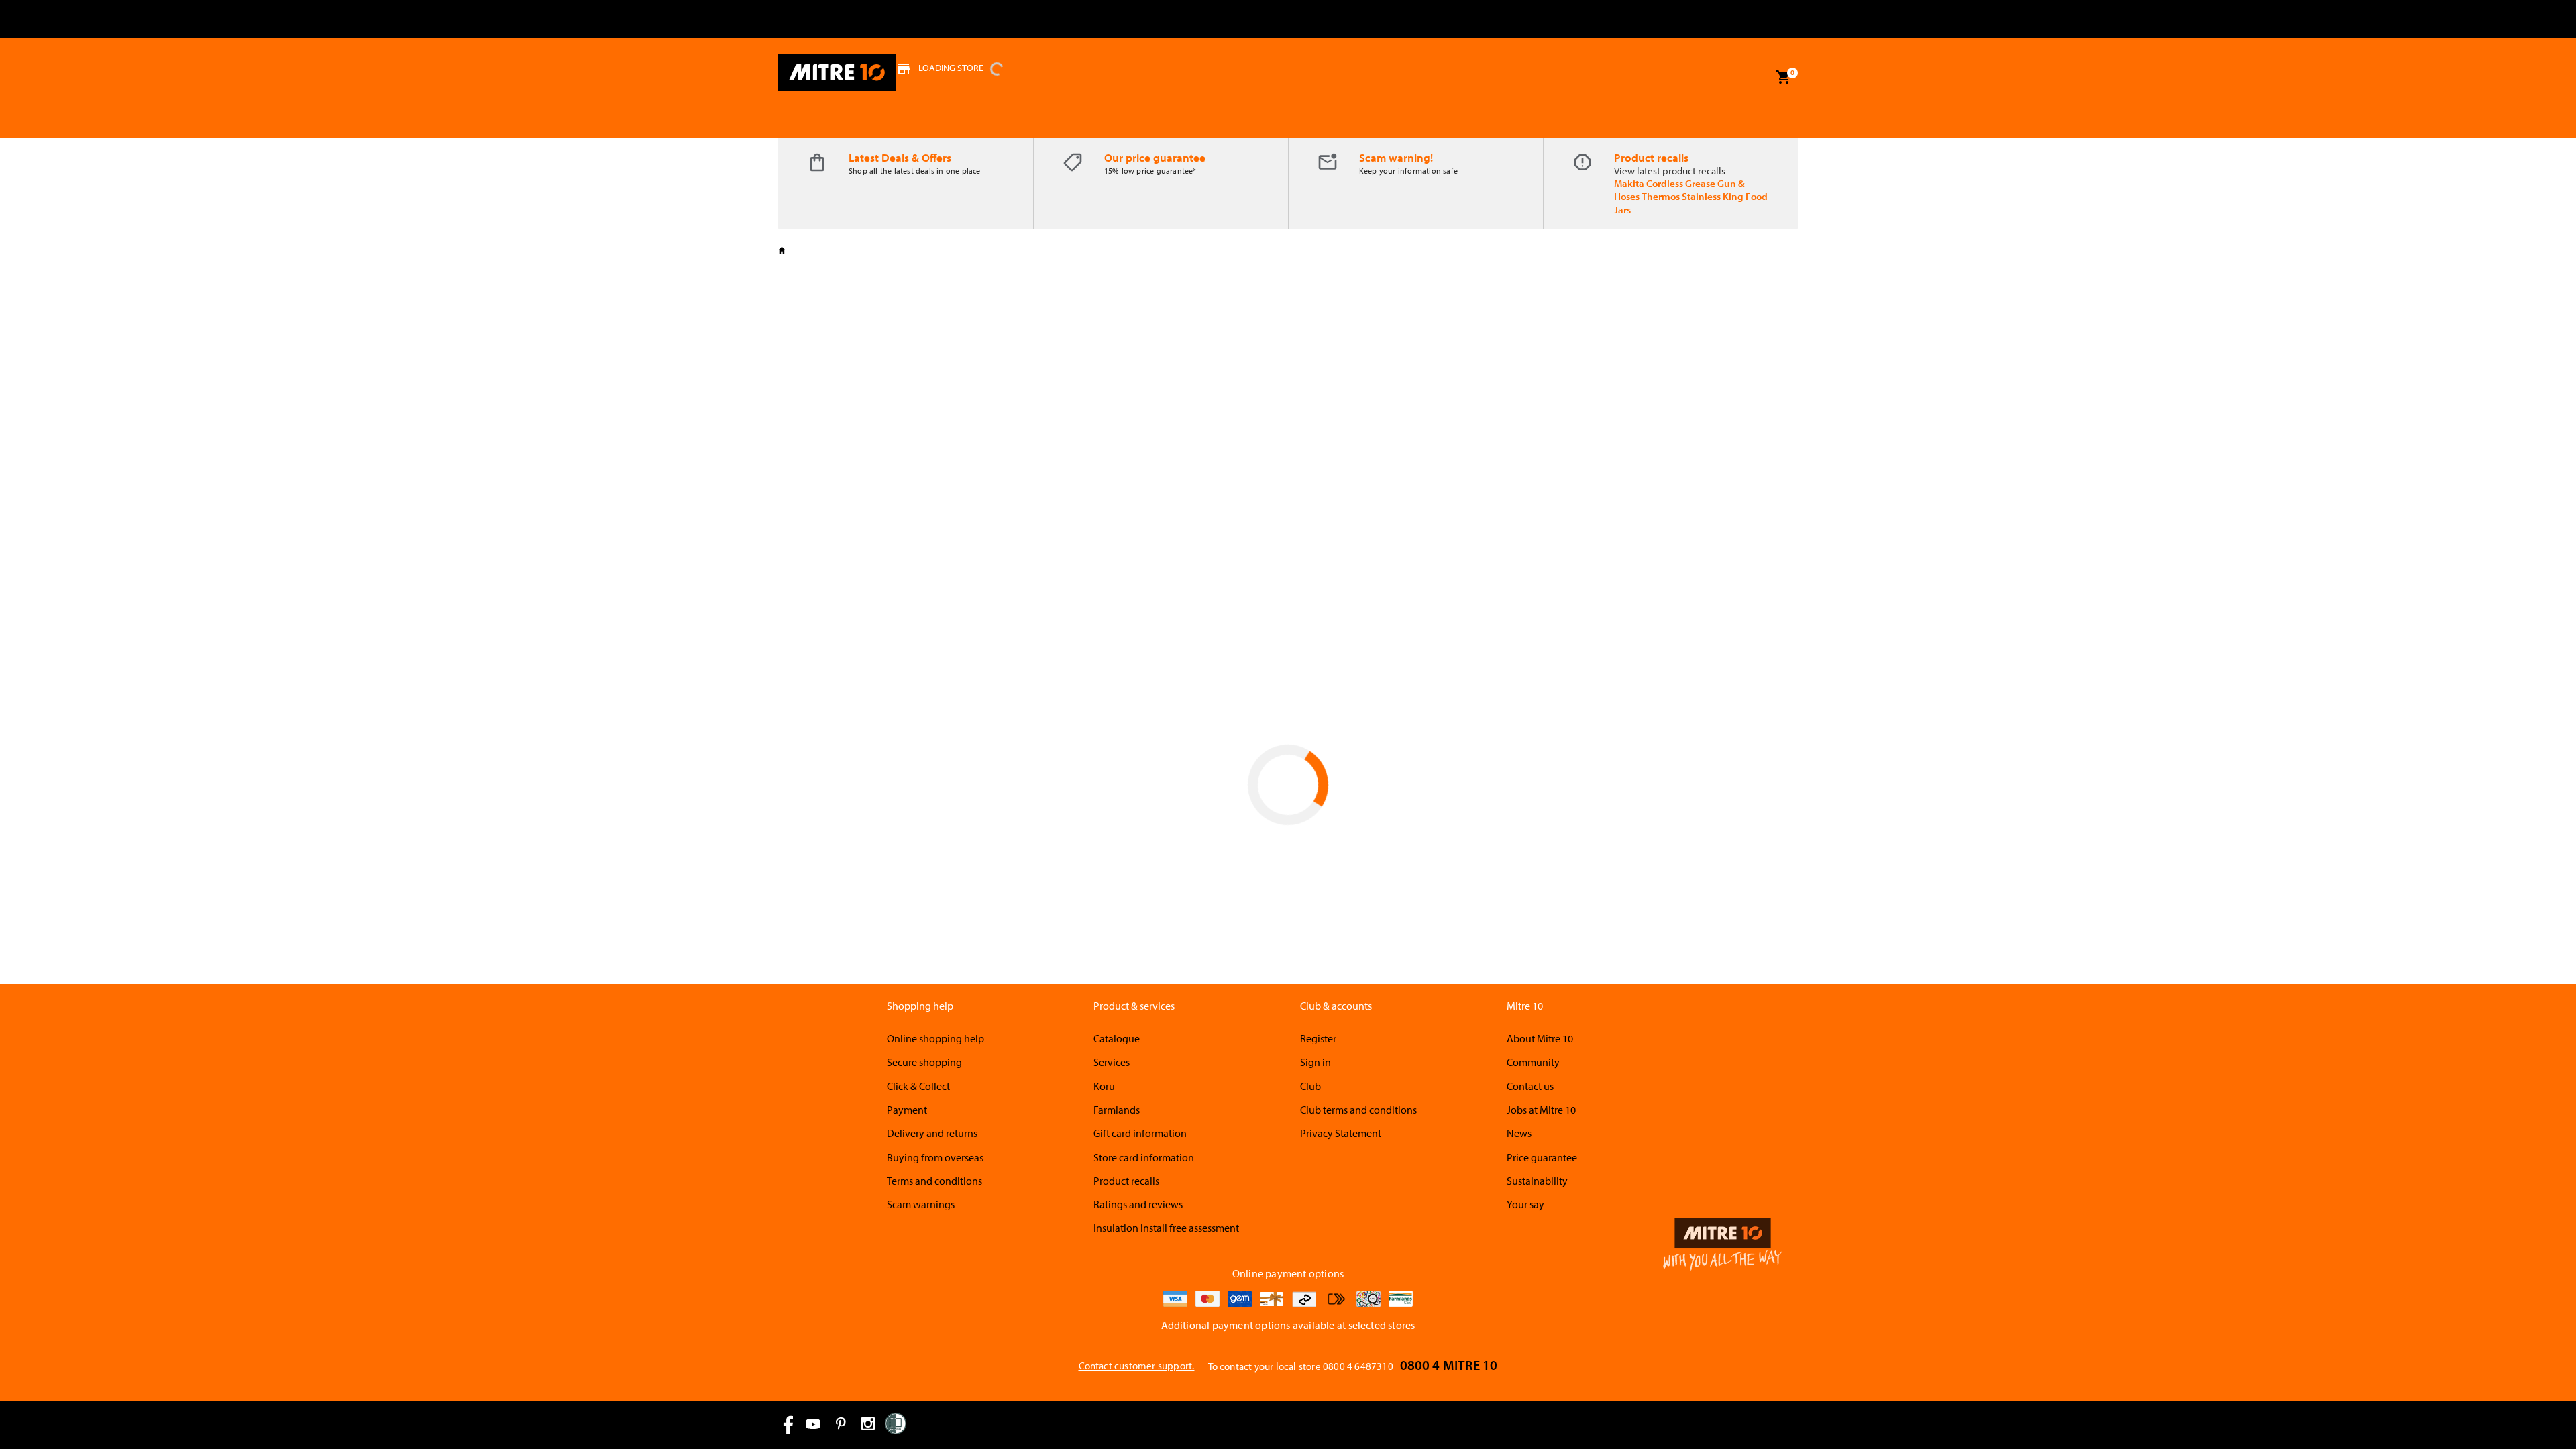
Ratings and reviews (1138, 1204)
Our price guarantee (1155, 157)
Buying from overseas (935, 1157)
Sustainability (1537, 1181)
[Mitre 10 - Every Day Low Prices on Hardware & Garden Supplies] (837, 72)
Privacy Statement (1341, 1133)
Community (1533, 1062)
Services (1112, 1062)
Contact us (1530, 1086)
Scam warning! (1396, 157)
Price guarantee (1542, 1157)
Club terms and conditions (1358, 1110)
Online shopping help (935, 1038)
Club (1310, 1086)
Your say (1525, 1204)
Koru (1104, 1086)
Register (1318, 1038)
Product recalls (1651, 157)
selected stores (1382, 1325)
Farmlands (1117, 1110)
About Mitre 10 (1540, 1038)
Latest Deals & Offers (900, 157)
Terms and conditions (934, 1181)
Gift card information (1140, 1133)
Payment (907, 1110)
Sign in (1316, 1062)
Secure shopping (924, 1062)
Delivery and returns (932, 1133)
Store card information (1144, 1157)
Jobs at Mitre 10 (1541, 1110)
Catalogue (1117, 1038)
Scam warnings (921, 1204)
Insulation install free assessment (1166, 1228)
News (1519, 1133)
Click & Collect (918, 1086)
